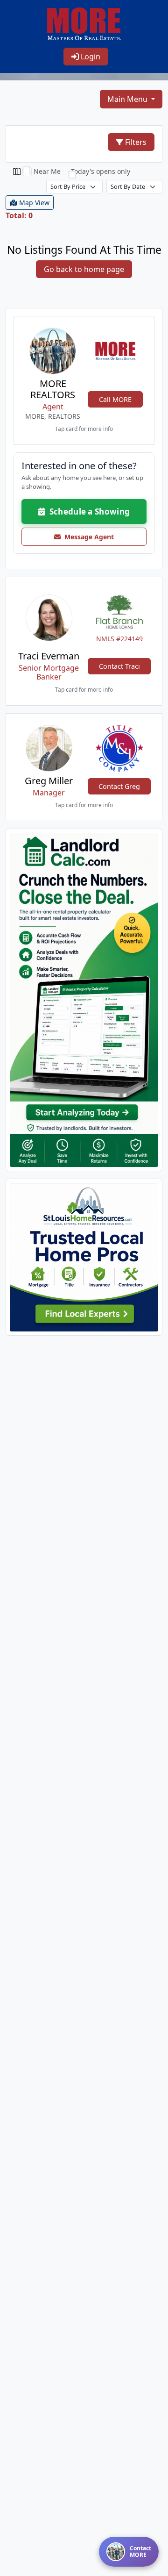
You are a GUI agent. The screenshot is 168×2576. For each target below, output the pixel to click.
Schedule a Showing (87, 512)
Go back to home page (84, 269)
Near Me (47, 171)
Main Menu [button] (128, 99)
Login (90, 57)
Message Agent (87, 537)
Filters (135, 142)
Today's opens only (101, 171)
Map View (33, 203)
